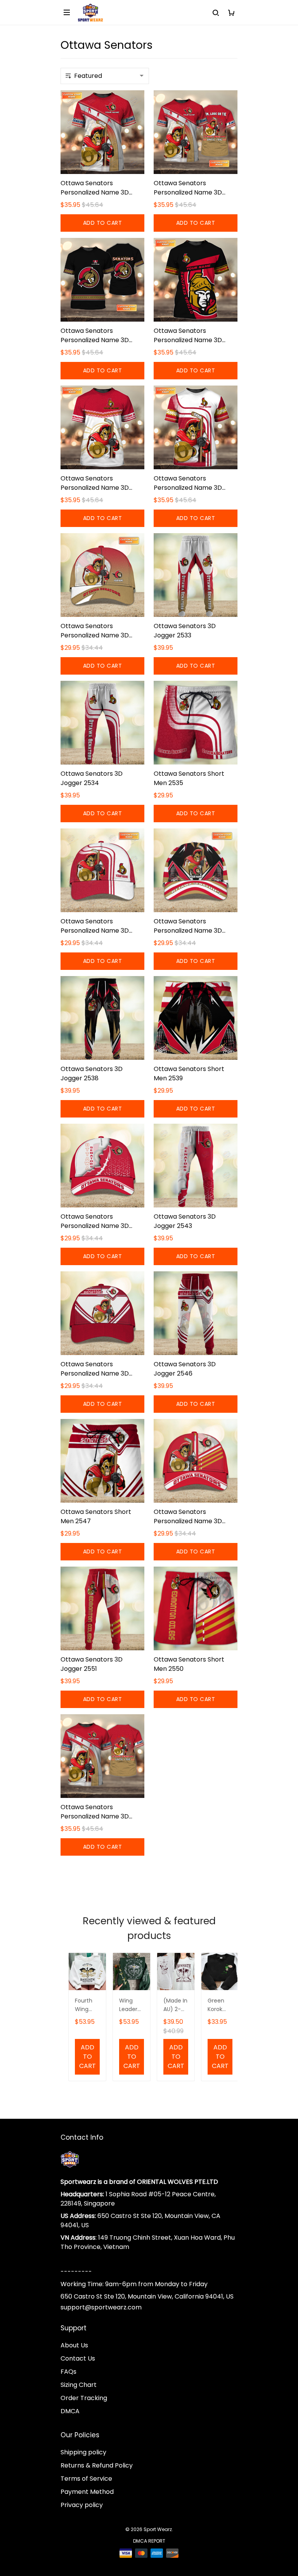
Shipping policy (83, 2452)
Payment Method (87, 2492)
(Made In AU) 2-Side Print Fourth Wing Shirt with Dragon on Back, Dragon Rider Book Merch (176, 2005)
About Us (74, 2345)
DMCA (70, 2411)
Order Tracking (84, 2398)
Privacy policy (82, 2505)
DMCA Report (149, 2541)
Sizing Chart (79, 2385)
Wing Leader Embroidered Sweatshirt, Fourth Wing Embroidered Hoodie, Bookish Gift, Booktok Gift (131, 2005)
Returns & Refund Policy (97, 2465)
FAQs (68, 2372)
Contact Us (78, 2358)
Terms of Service (86, 2479)
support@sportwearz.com (101, 2307)
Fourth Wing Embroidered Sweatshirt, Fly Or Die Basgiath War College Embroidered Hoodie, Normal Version (87, 2005)
